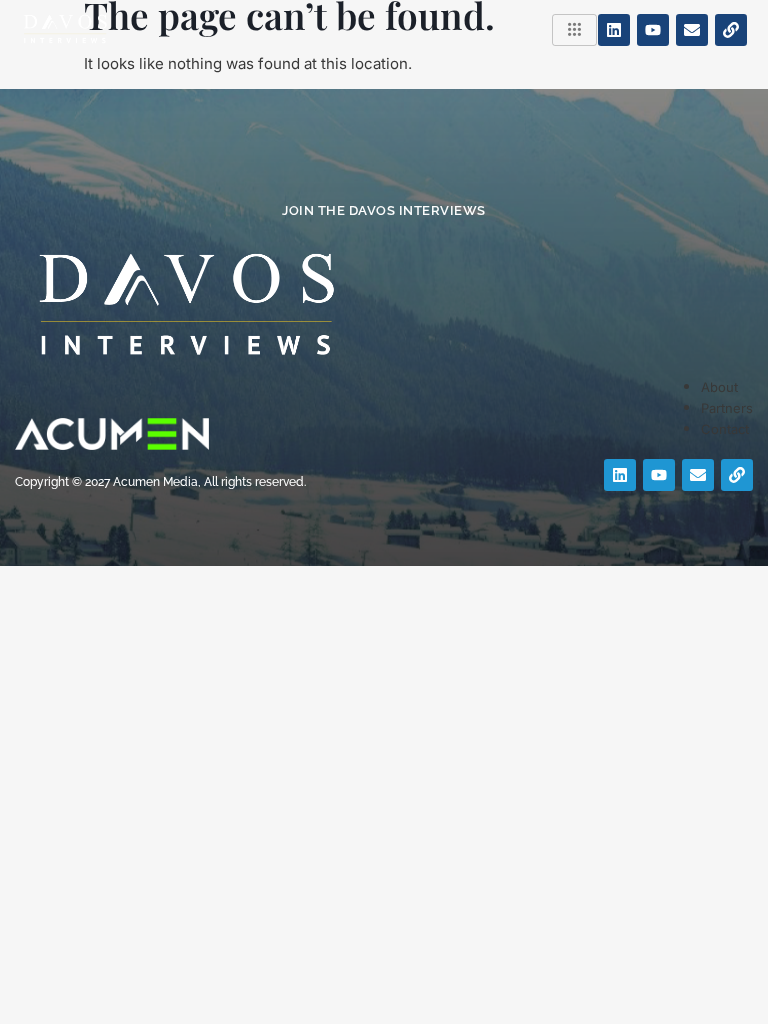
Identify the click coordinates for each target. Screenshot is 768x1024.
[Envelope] (692, 30)
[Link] (731, 30)
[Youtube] (653, 30)
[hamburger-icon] (574, 30)
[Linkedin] (614, 30)
